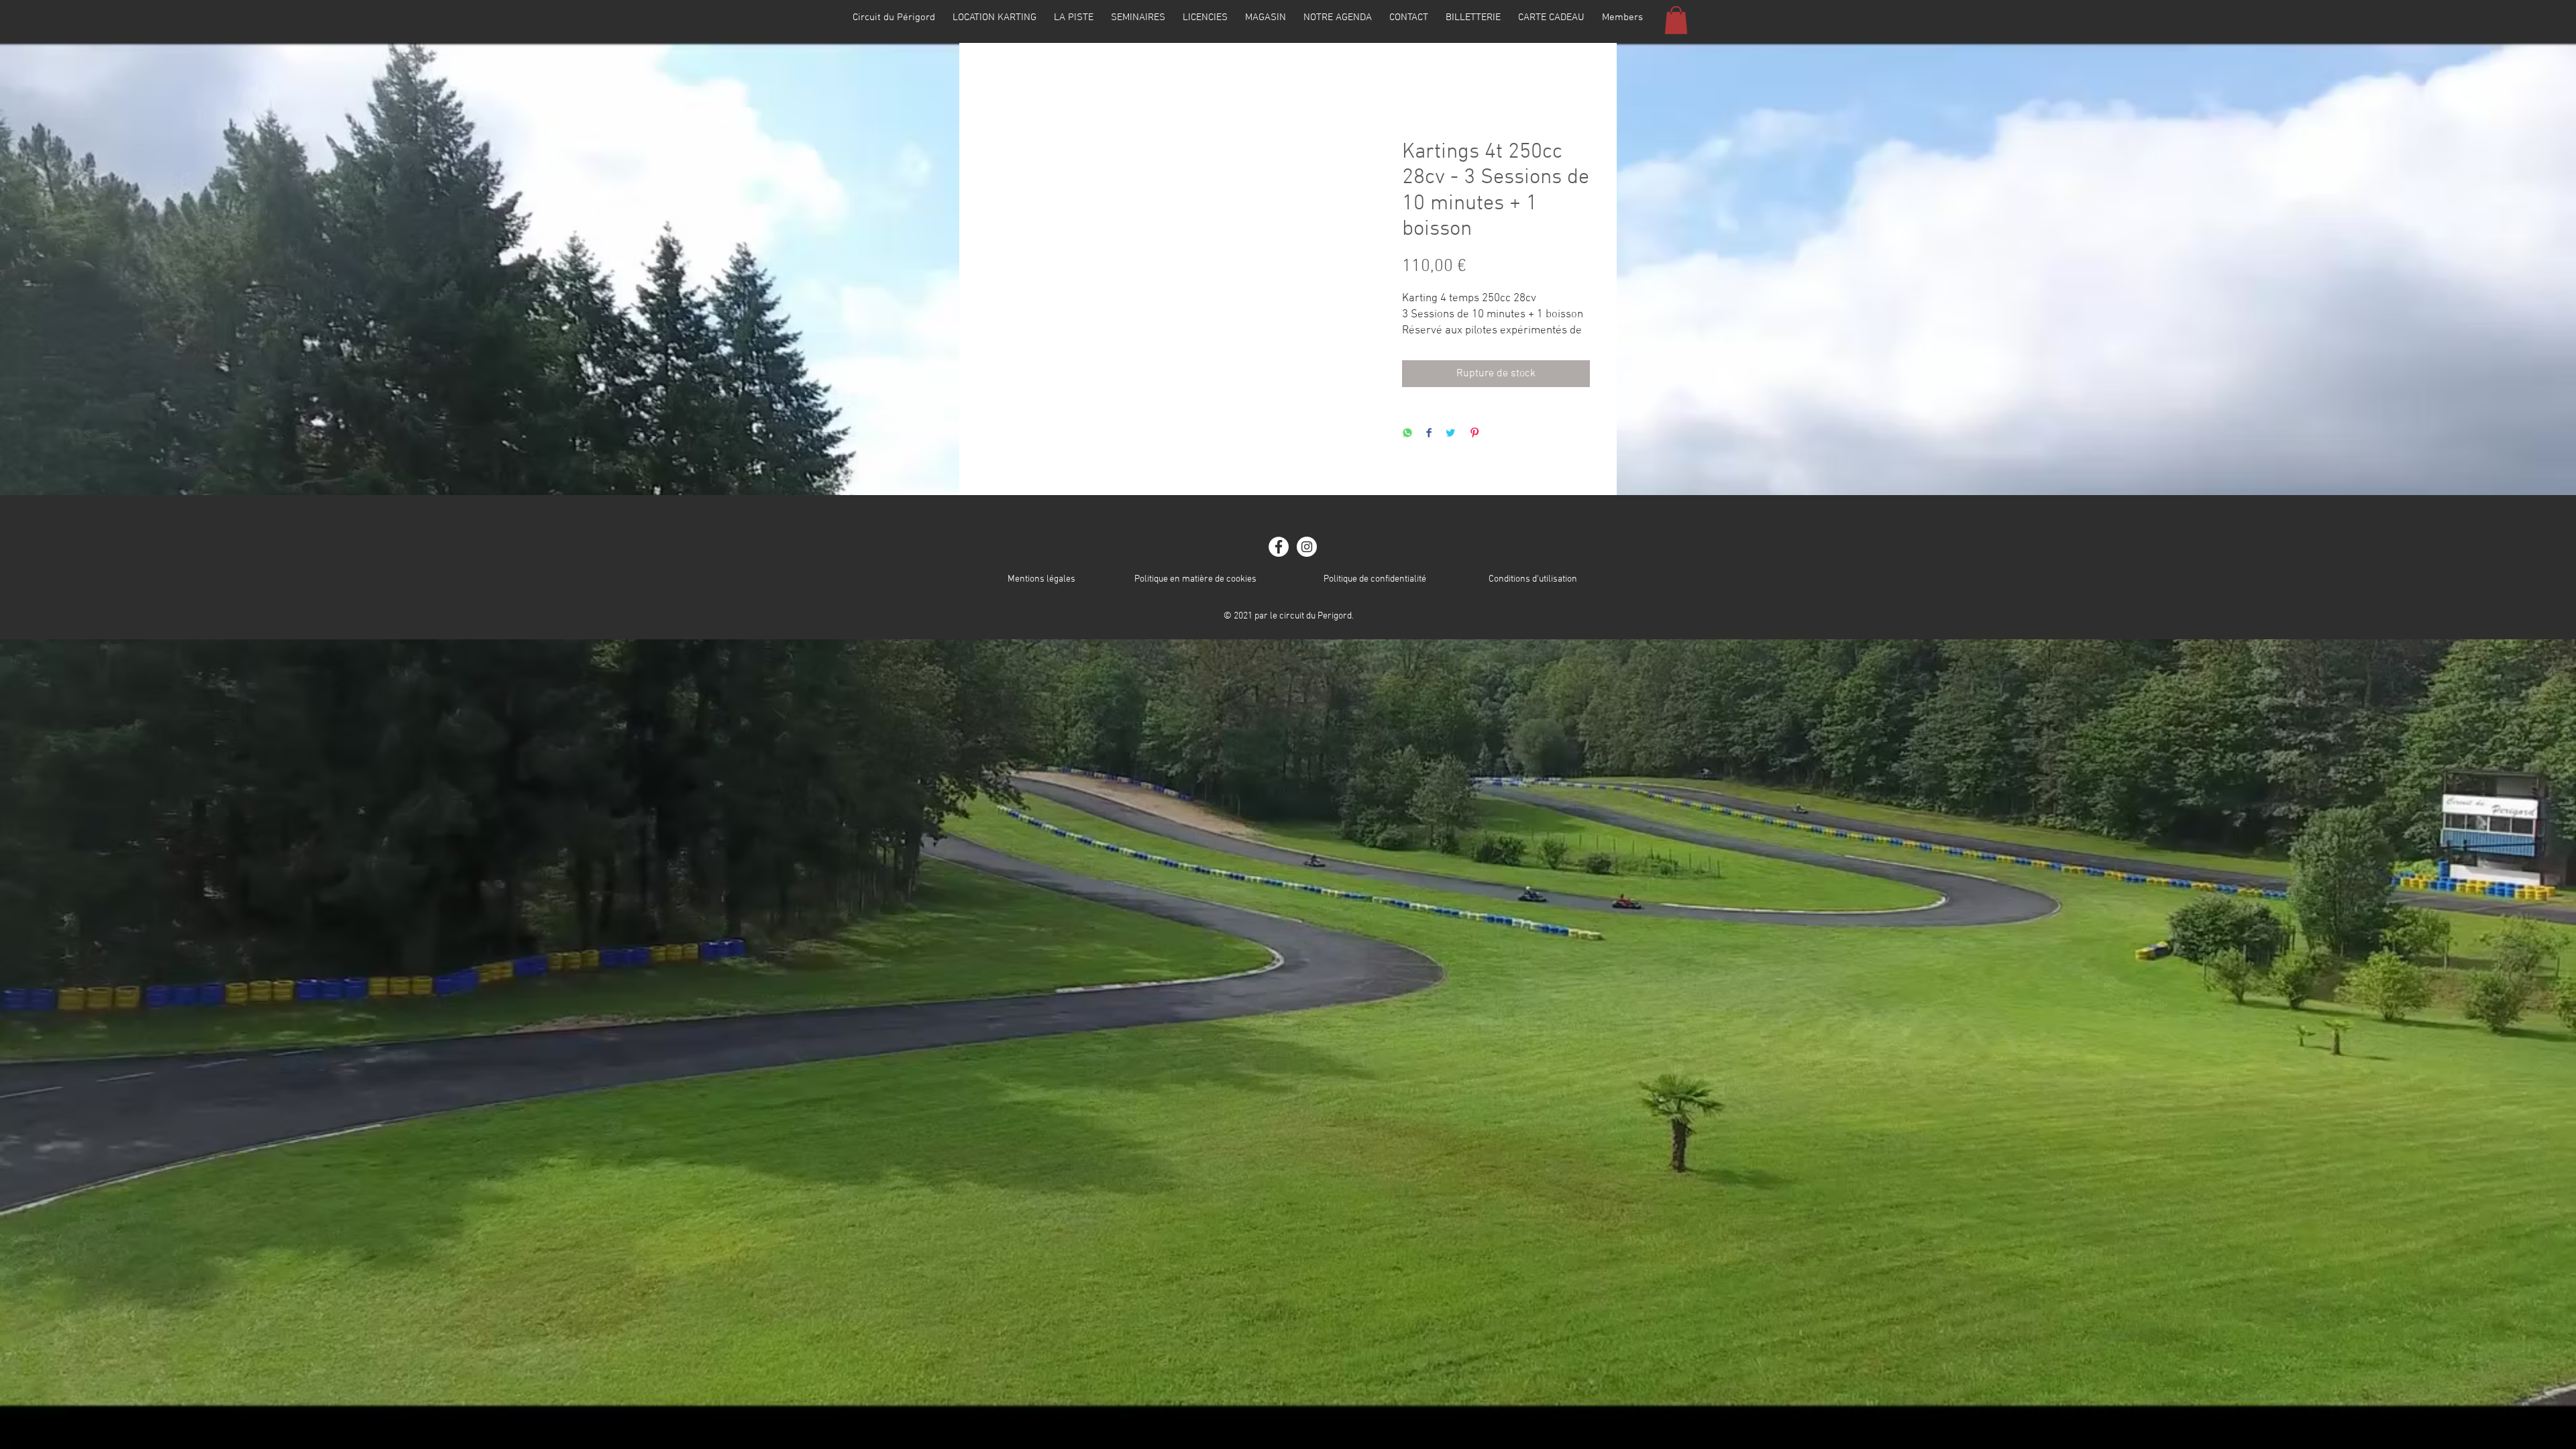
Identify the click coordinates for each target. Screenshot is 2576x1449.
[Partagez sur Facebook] (1429, 434)
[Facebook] (1279, 547)
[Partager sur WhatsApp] (1407, 434)
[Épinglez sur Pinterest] (1474, 434)
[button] (1676, 20)
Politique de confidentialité (1375, 579)
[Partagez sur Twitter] (1450, 434)
